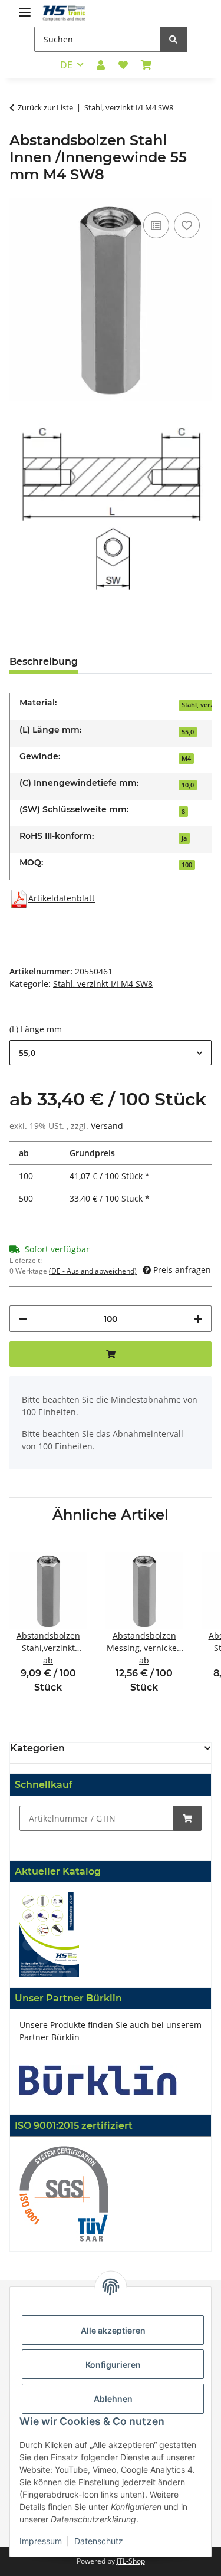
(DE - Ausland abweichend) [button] (93, 1271)
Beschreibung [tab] (44, 662)
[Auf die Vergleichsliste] (156, 225)
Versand (107, 1126)
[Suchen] (173, 39)
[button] (101, 65)
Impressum (41, 2541)
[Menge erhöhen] (198, 1319)
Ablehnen (113, 2399)
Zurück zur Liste (45, 107)
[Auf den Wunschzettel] (187, 225)
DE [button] (66, 65)
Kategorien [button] (37, 1748)
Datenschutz (99, 2541)
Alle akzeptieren (113, 2330)
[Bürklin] (98, 2079)
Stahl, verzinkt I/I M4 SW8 (103, 984)
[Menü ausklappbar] (25, 7)
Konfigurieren (113, 2365)
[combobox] (111, 1053)
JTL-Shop (131, 2561)
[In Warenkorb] (187, 1818)
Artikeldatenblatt (62, 898)
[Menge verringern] (23, 1319)
